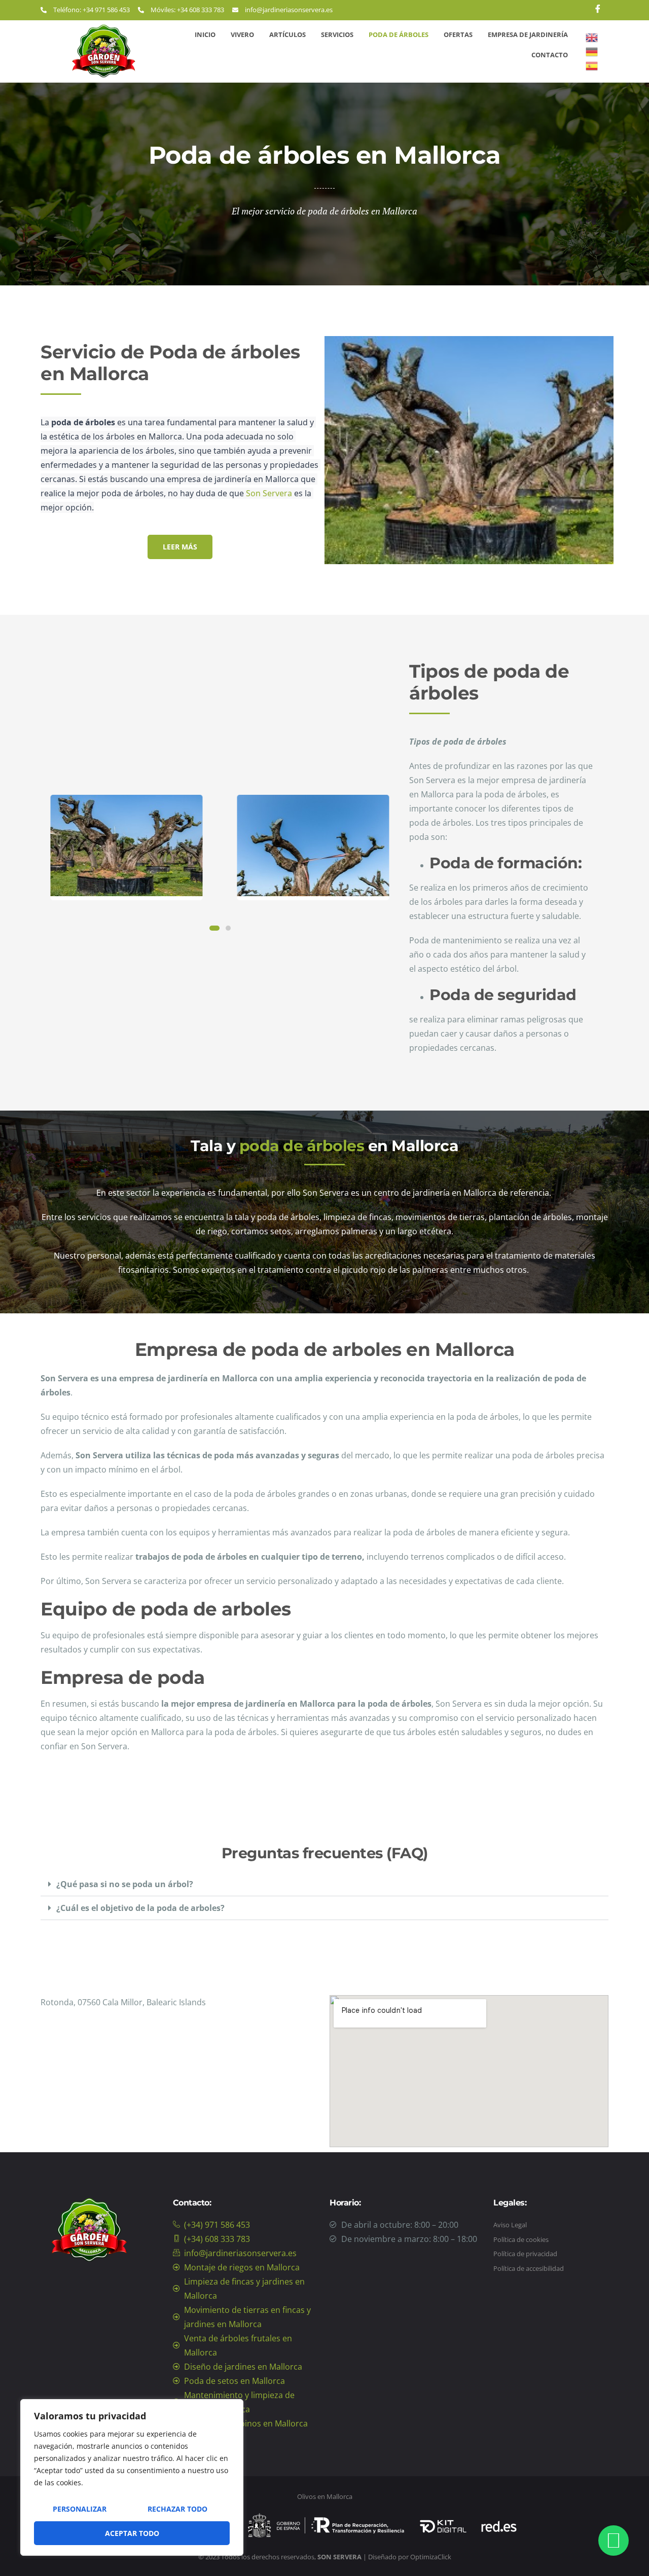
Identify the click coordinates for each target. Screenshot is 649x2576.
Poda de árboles (399, 34)
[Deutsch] (592, 51)
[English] (592, 37)
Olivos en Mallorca (325, 2496)
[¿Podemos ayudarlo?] (614, 2541)
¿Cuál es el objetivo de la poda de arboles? (140, 1908)
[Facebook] (598, 10)
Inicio (205, 34)
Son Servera (269, 493)
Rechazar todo (177, 2509)
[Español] (592, 65)
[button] (324, 1884)
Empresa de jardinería (528, 34)
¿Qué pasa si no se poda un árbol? (125, 1884)
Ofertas (458, 34)
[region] (132, 2477)
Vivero (242, 34)
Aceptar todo (132, 2533)
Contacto (550, 55)
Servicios (337, 34)
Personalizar (80, 2509)
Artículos (287, 34)
